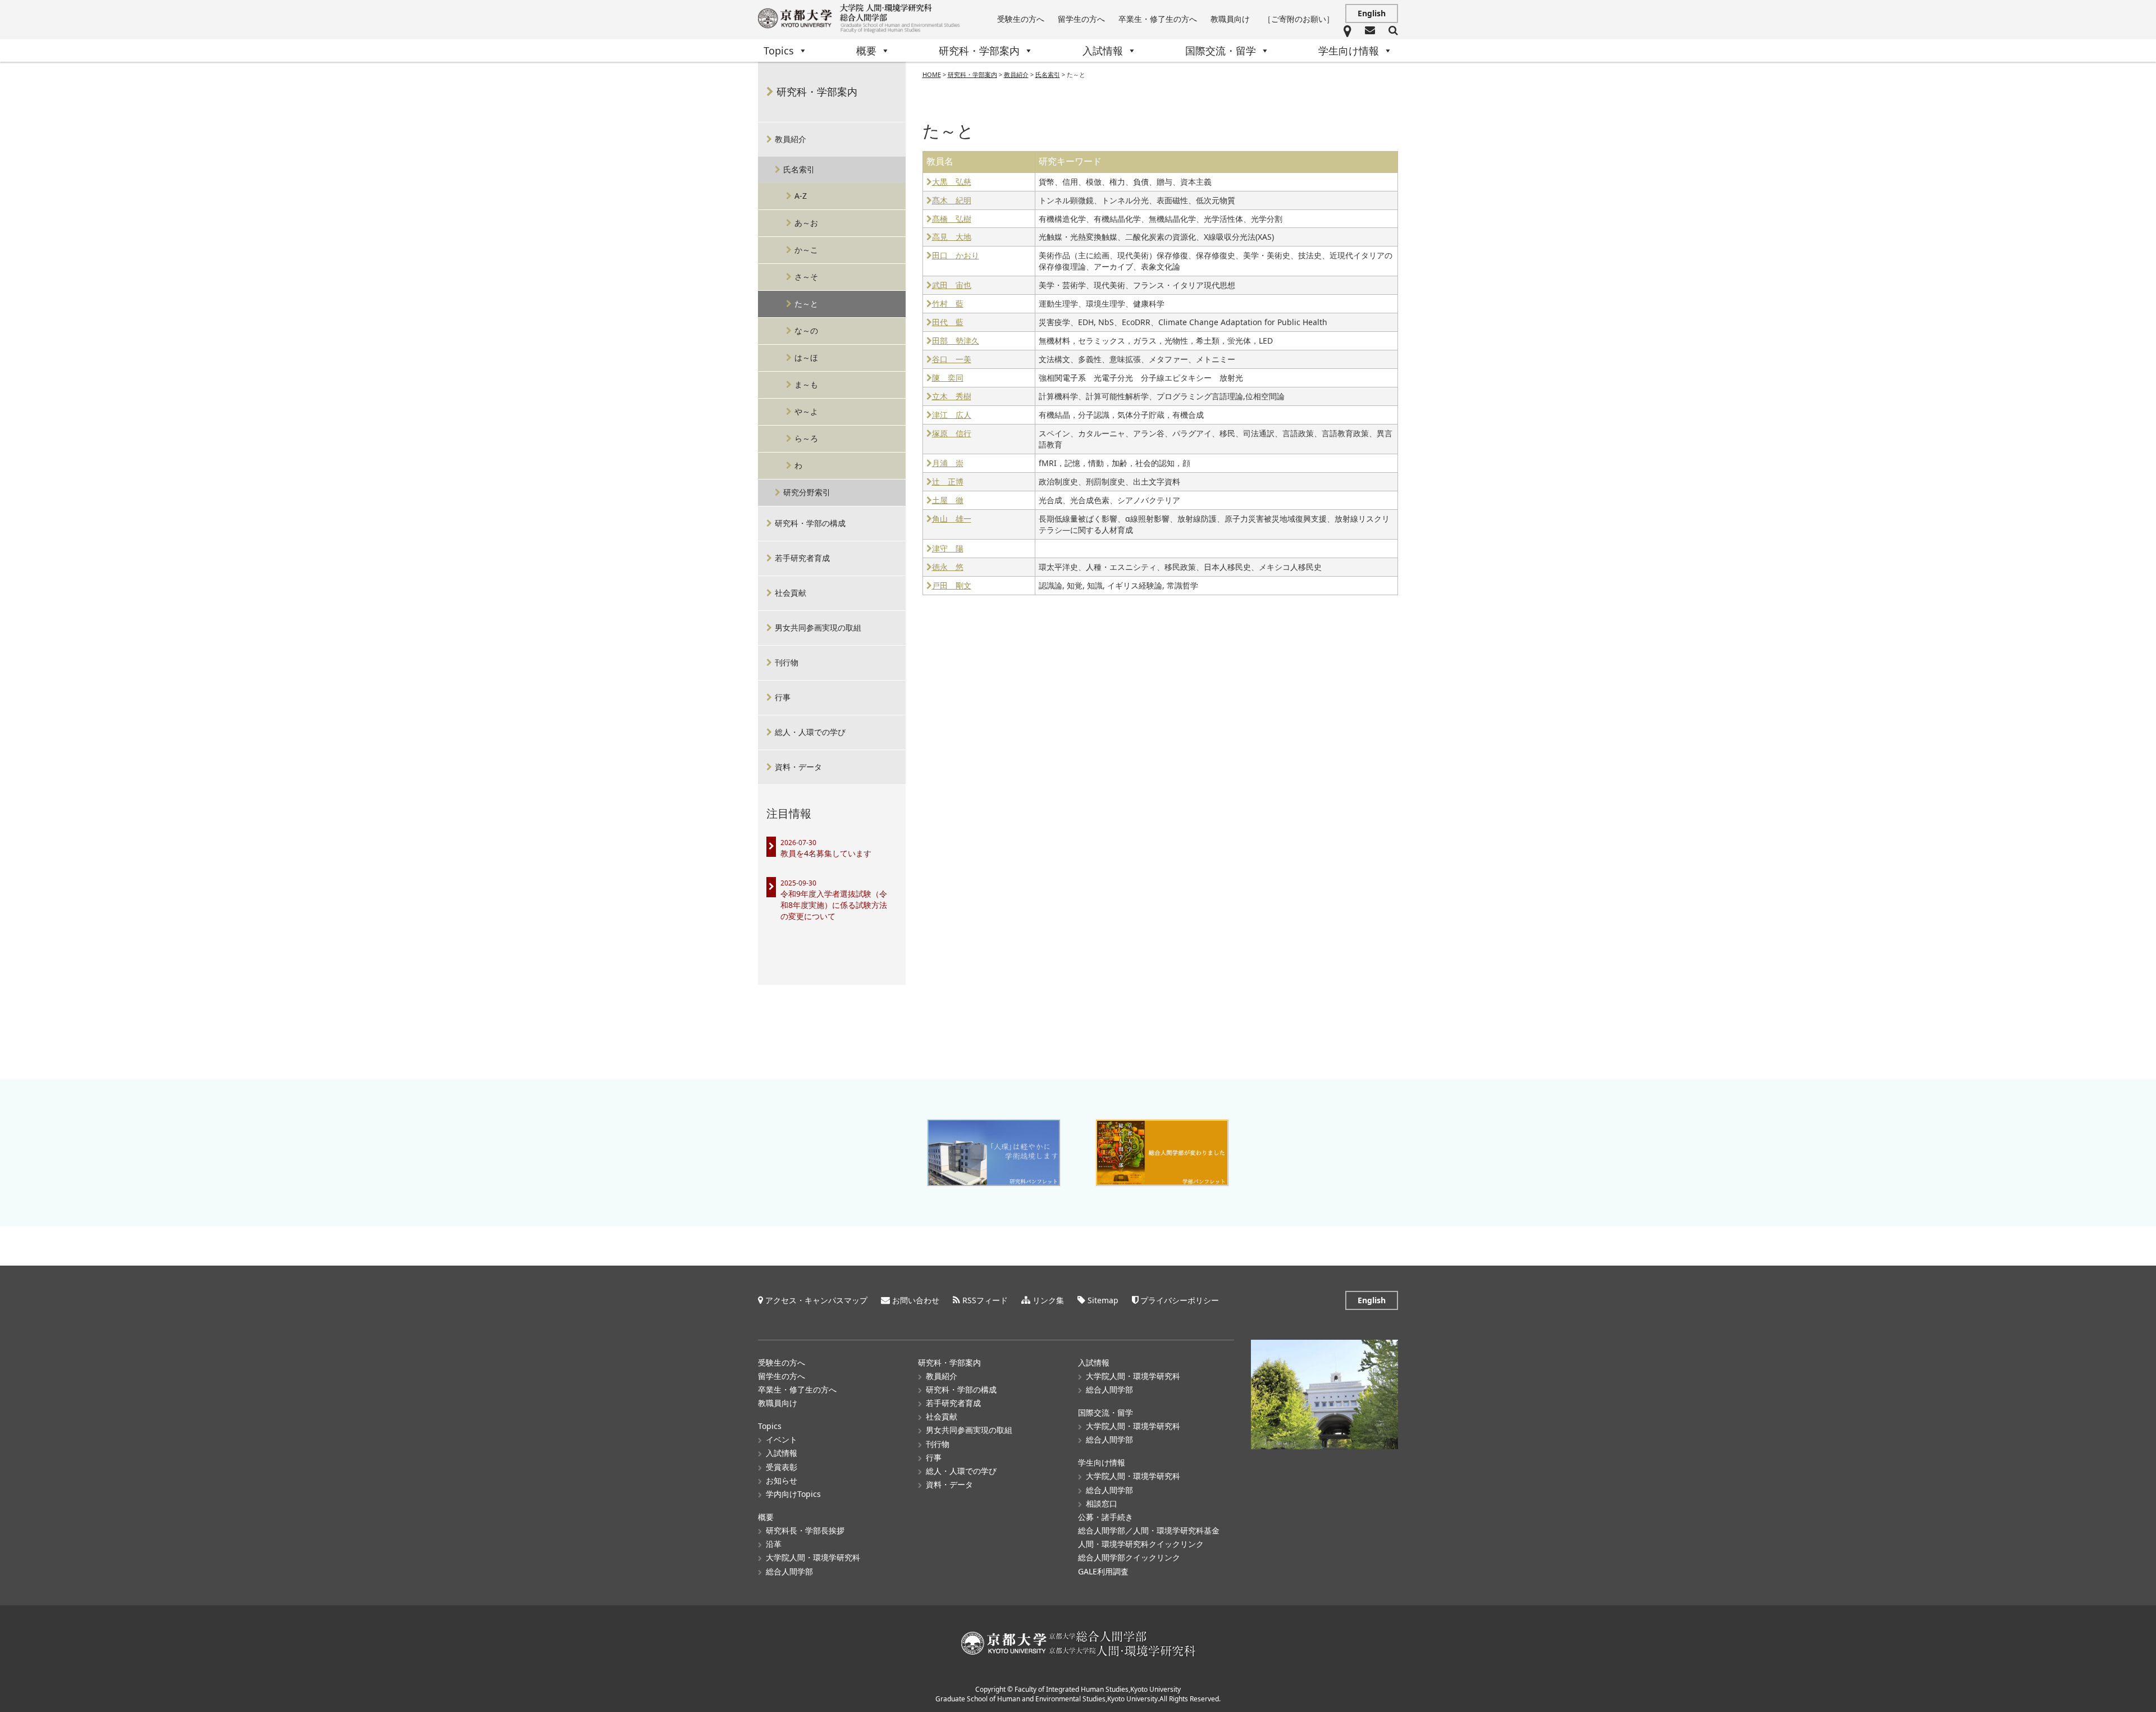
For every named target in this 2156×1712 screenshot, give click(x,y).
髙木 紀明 (952, 201)
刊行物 (787, 662)
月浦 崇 (948, 464)
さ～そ (806, 277)
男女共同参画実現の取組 (818, 627)
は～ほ (806, 357)
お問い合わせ (916, 1300)
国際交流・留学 (1221, 51)
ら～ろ (806, 438)
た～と (806, 303)
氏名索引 (799, 169)
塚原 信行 (952, 434)
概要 (866, 51)
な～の (806, 330)
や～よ (806, 411)
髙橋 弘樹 (952, 219)
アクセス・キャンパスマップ (816, 1300)
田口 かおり (956, 256)
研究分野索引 (807, 492)
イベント (782, 1439)
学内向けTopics (793, 1494)
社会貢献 (791, 593)
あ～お (806, 223)
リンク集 (1048, 1300)
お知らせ (782, 1480)
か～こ (806, 250)
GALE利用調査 (1103, 1571)
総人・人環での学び (810, 732)
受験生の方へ (1021, 19)
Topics (779, 51)
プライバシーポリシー (1180, 1300)
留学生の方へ (1081, 19)
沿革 (774, 1544)
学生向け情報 (1349, 51)
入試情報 (1103, 51)
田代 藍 (948, 323)
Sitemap (1103, 1300)
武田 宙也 (952, 286)
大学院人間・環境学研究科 (813, 1557)
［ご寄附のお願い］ (1299, 19)
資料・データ (798, 767)
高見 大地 (952, 237)
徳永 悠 (948, 567)
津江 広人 (952, 415)
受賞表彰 (782, 1467)
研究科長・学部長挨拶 (805, 1530)
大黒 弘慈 (952, 182)
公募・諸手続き (1106, 1517)
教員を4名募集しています (826, 853)
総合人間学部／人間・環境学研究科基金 (1149, 1530)
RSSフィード (985, 1300)
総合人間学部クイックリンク (1129, 1557)
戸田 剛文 (952, 586)
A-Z (801, 196)
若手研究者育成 (802, 558)
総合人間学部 (789, 1571)
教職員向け (1230, 19)
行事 (783, 697)
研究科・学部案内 (979, 51)
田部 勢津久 (956, 341)
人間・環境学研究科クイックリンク (1141, 1544)
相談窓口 (1102, 1503)
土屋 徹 (948, 501)
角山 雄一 (952, 519)
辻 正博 (948, 482)
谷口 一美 (952, 360)
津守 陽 (948, 549)
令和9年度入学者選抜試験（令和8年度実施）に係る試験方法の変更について (834, 905)
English (1372, 13)
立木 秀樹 (952, 397)
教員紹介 (791, 139)
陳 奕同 (948, 378)
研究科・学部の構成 (810, 523)
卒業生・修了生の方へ (1158, 19)
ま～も (806, 384)
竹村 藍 (948, 304)
